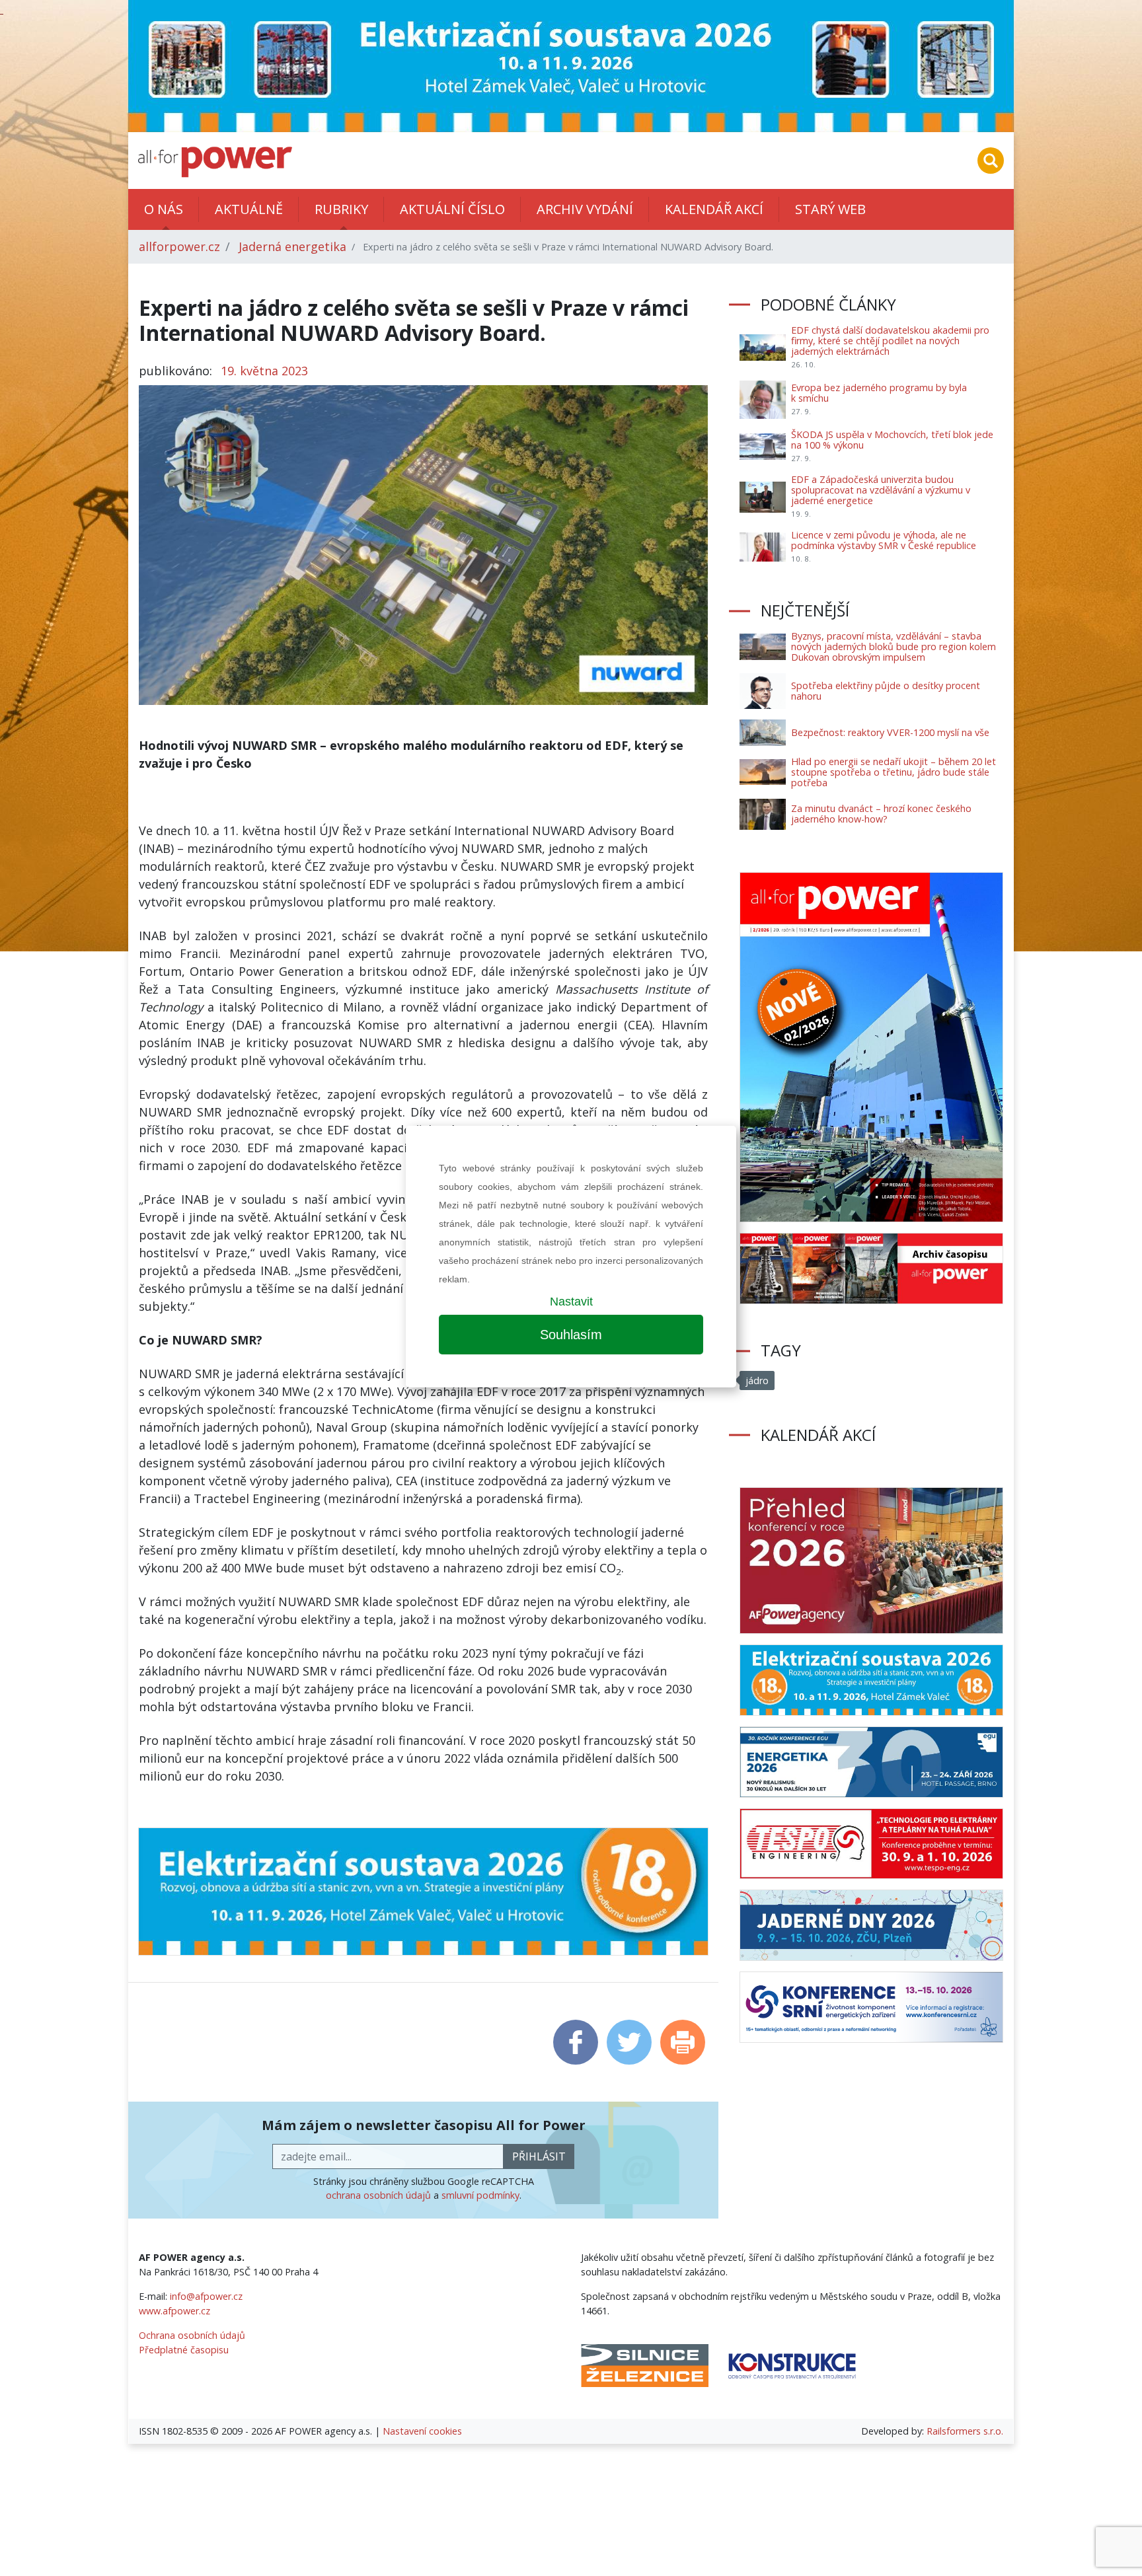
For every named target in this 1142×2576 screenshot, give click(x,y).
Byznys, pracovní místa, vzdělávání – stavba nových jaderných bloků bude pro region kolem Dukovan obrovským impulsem (894, 646)
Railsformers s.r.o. (965, 2431)
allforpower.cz (179, 246)
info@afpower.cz (206, 2296)
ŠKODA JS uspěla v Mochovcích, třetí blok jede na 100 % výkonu (892, 440)
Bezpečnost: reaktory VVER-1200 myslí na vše (890, 732)
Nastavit (571, 1302)
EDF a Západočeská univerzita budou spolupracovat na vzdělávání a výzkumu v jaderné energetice (881, 490)
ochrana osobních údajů (378, 2195)
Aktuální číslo (452, 209)
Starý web (830, 209)
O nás (164, 209)
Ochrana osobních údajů (192, 2335)
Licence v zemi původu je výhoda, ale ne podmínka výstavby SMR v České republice (884, 540)
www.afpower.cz (174, 2311)
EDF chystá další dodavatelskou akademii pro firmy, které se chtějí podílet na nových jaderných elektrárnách (890, 341)
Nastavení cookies (422, 2431)
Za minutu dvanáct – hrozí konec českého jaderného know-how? (881, 814)
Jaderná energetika (292, 246)
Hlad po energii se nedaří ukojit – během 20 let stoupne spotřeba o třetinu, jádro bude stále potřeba (894, 772)
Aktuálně (249, 209)
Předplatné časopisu (184, 2350)
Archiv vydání (585, 209)
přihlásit (539, 2156)
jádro (757, 1380)
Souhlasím (571, 1335)
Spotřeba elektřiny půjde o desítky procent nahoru (886, 691)
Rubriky (341, 209)
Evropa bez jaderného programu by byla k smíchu (879, 393)
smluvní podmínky (480, 2195)
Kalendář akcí (714, 209)
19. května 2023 (264, 371)
